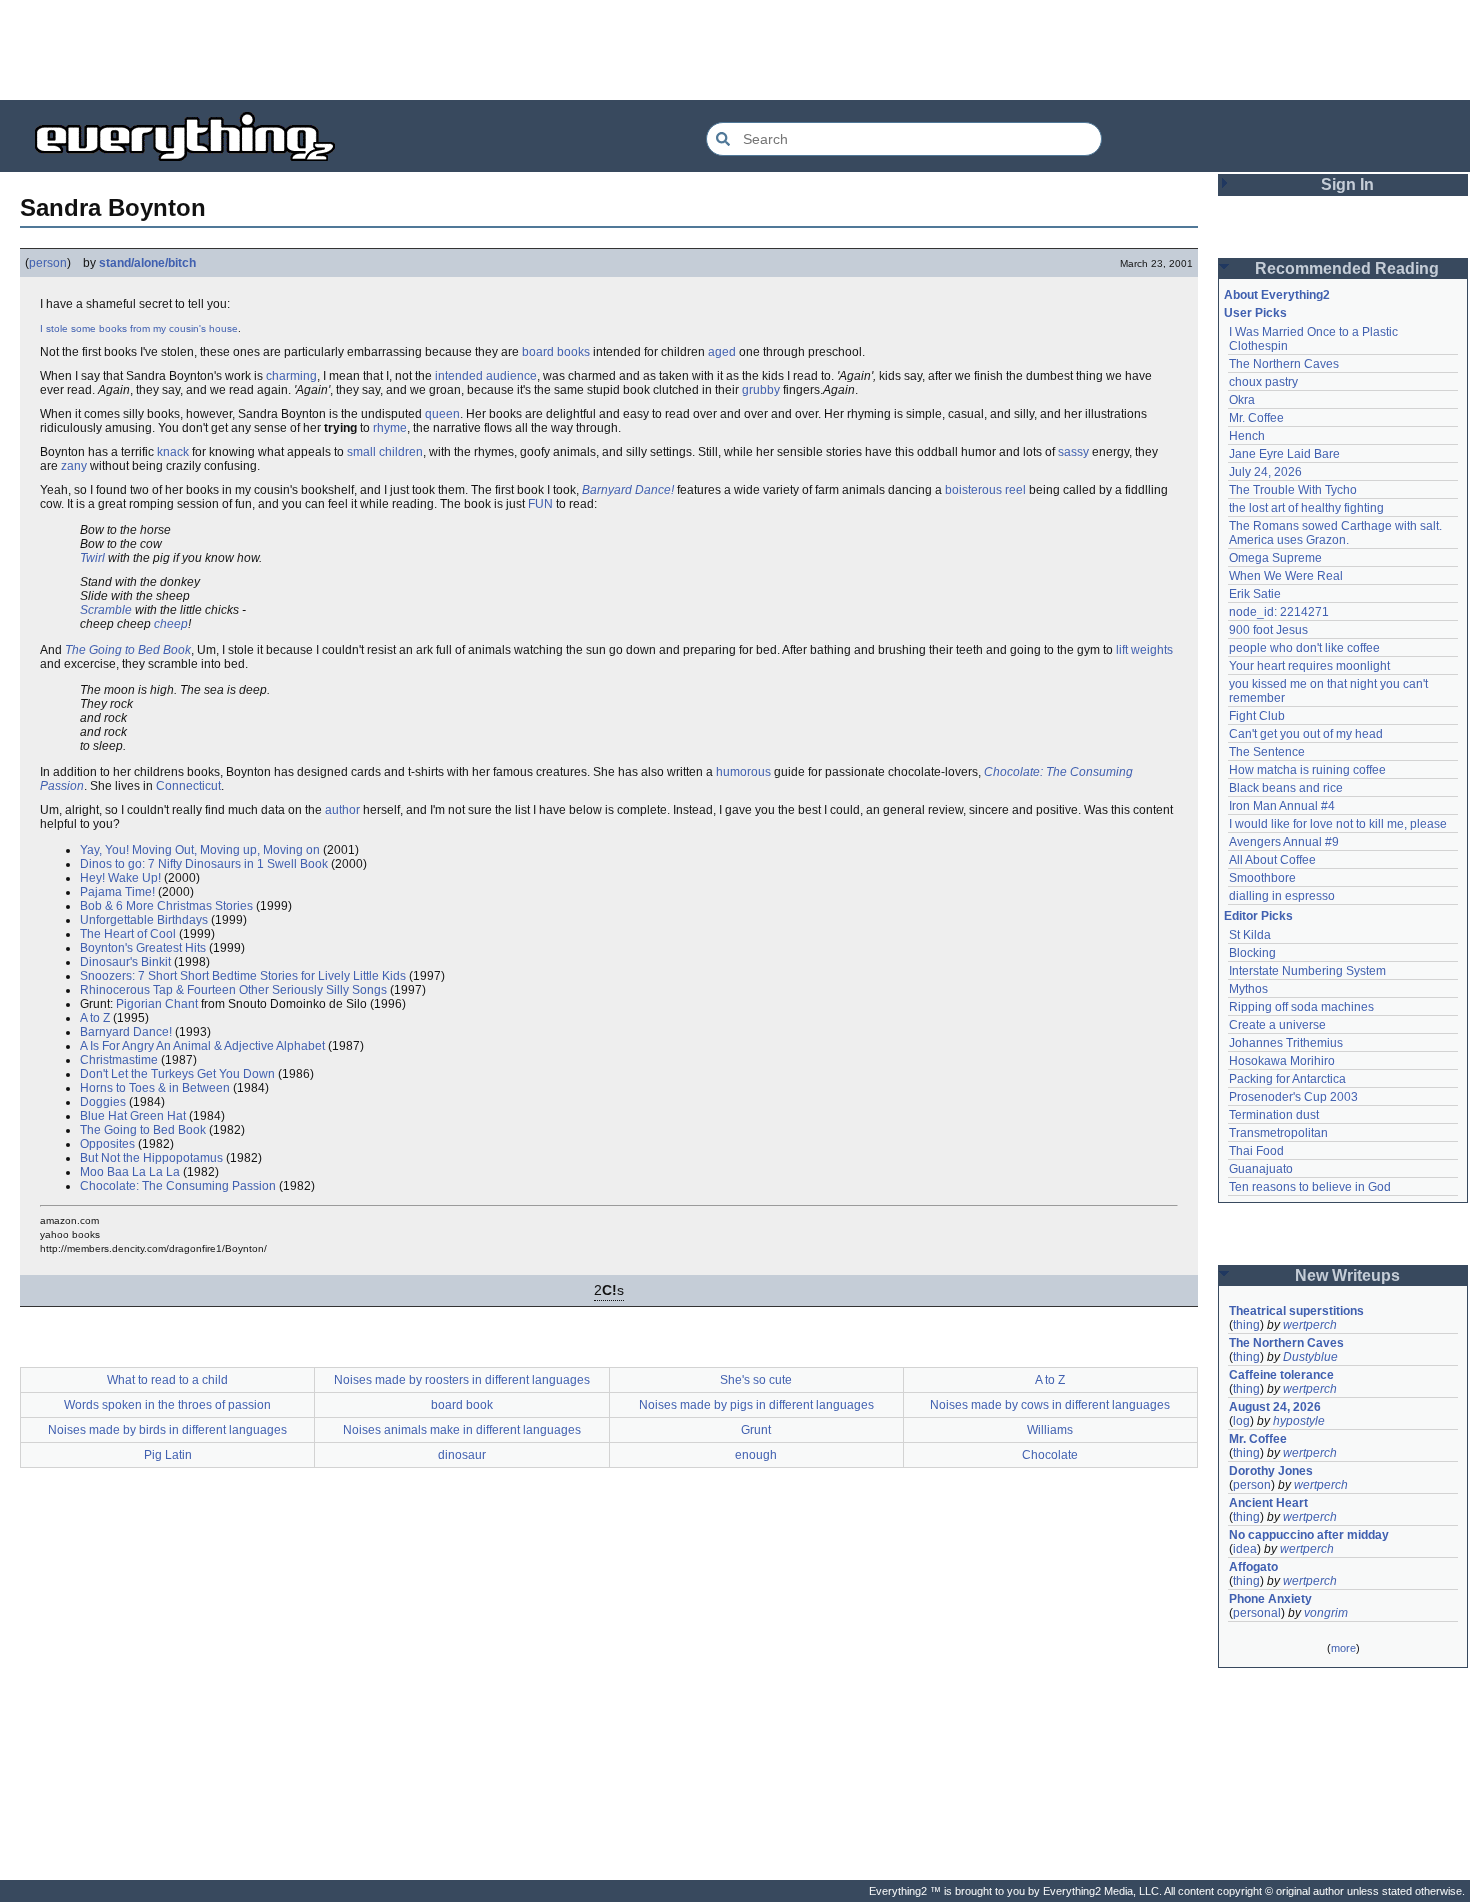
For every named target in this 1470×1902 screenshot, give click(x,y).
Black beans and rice (1286, 788)
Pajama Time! (117, 892)
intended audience (486, 376)
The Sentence (1267, 752)
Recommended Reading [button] (1347, 268)
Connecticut (188, 786)
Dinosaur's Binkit (125, 962)
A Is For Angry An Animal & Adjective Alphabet (202, 1046)
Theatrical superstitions (1296, 1311)
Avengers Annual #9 (1284, 842)
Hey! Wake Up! (120, 878)
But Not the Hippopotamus (151, 1158)
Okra (1242, 400)
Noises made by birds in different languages (167, 1430)
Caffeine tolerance (1281, 1375)
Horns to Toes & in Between (155, 1088)
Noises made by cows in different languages (1050, 1405)
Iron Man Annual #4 (1282, 806)
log (1241, 1421)
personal (1257, 1613)
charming (291, 376)
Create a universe (1277, 1025)
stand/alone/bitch (147, 263)
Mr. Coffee (1256, 418)
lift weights (1144, 650)
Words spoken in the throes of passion (167, 1405)
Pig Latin (168, 1455)
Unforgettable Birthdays (144, 920)
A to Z (95, 1018)
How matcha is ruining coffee (1307, 770)
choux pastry (1263, 382)
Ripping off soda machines (1301, 1007)
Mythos (1248, 989)
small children (385, 452)
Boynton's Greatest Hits (143, 948)
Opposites (107, 1144)
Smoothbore (1262, 878)
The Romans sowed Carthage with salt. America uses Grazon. (1336, 533)
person (48, 263)
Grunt (756, 1430)
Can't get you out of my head (1306, 734)
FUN (540, 504)
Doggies (103, 1102)
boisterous (973, 490)
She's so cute (756, 1380)
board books (556, 352)
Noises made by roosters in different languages (462, 1380)
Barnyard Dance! (628, 490)
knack (173, 452)
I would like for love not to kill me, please (1338, 824)
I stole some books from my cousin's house (139, 328)
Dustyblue (1310, 1357)
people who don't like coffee (1304, 648)
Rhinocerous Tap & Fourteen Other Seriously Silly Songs (233, 990)
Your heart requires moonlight (1309, 666)
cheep (171, 624)
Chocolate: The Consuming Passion (178, 1186)
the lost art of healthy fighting (1306, 508)
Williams (1050, 1430)
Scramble (106, 610)
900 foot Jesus (1268, 630)
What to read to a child (167, 1380)
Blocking (1252, 953)
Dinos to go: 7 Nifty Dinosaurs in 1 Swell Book (204, 864)
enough (756, 1455)
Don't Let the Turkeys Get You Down (177, 1074)
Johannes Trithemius (1286, 1043)
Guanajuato (1261, 1169)
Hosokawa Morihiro (1282, 1061)
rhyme (390, 428)
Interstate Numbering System (1307, 971)
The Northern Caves (1284, 364)
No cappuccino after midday (1309, 1535)
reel (1015, 490)
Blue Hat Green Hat (133, 1116)
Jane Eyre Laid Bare (1284, 454)
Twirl (92, 558)
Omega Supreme (1275, 558)
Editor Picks (1258, 916)
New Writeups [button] (1347, 1275)
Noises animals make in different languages (462, 1430)
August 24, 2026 (1275, 1407)
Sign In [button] (1347, 184)
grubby (761, 390)
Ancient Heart (1268, 1503)
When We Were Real (1286, 576)
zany (74, 466)
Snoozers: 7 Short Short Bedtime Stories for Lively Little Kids (243, 976)
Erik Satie (1255, 594)
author (342, 810)
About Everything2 (1277, 295)
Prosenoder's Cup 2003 (1293, 1097)
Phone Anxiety (1270, 1599)
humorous (743, 772)
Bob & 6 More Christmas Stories (166, 906)
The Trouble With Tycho (1293, 490)
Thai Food (1256, 1151)
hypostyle (1299, 1421)
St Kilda (1250, 935)
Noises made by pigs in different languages (756, 1405)
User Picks (1255, 313)
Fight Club (1257, 716)
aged (722, 352)
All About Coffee (1272, 860)
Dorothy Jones (1271, 1471)
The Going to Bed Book (128, 650)
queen (442, 414)
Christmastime (119, 1060)
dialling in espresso (1282, 896)
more (1343, 1648)
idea (1245, 1549)
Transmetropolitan (1278, 1133)
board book (462, 1405)
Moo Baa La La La (130, 1172)
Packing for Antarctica (1287, 1079)
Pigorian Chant (157, 1004)
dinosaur (462, 1455)
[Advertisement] (735, 50)
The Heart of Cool (128, 934)
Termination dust (1274, 1115)
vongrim (1326, 1613)
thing (1246, 1325)
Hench (1247, 436)
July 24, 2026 (1265, 472)
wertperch (1310, 1325)
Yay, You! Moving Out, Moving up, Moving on (200, 850)
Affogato (1253, 1567)
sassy (1073, 452)
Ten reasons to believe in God (1310, 1187)
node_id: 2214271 (1279, 612)
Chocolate (1050, 1455)
